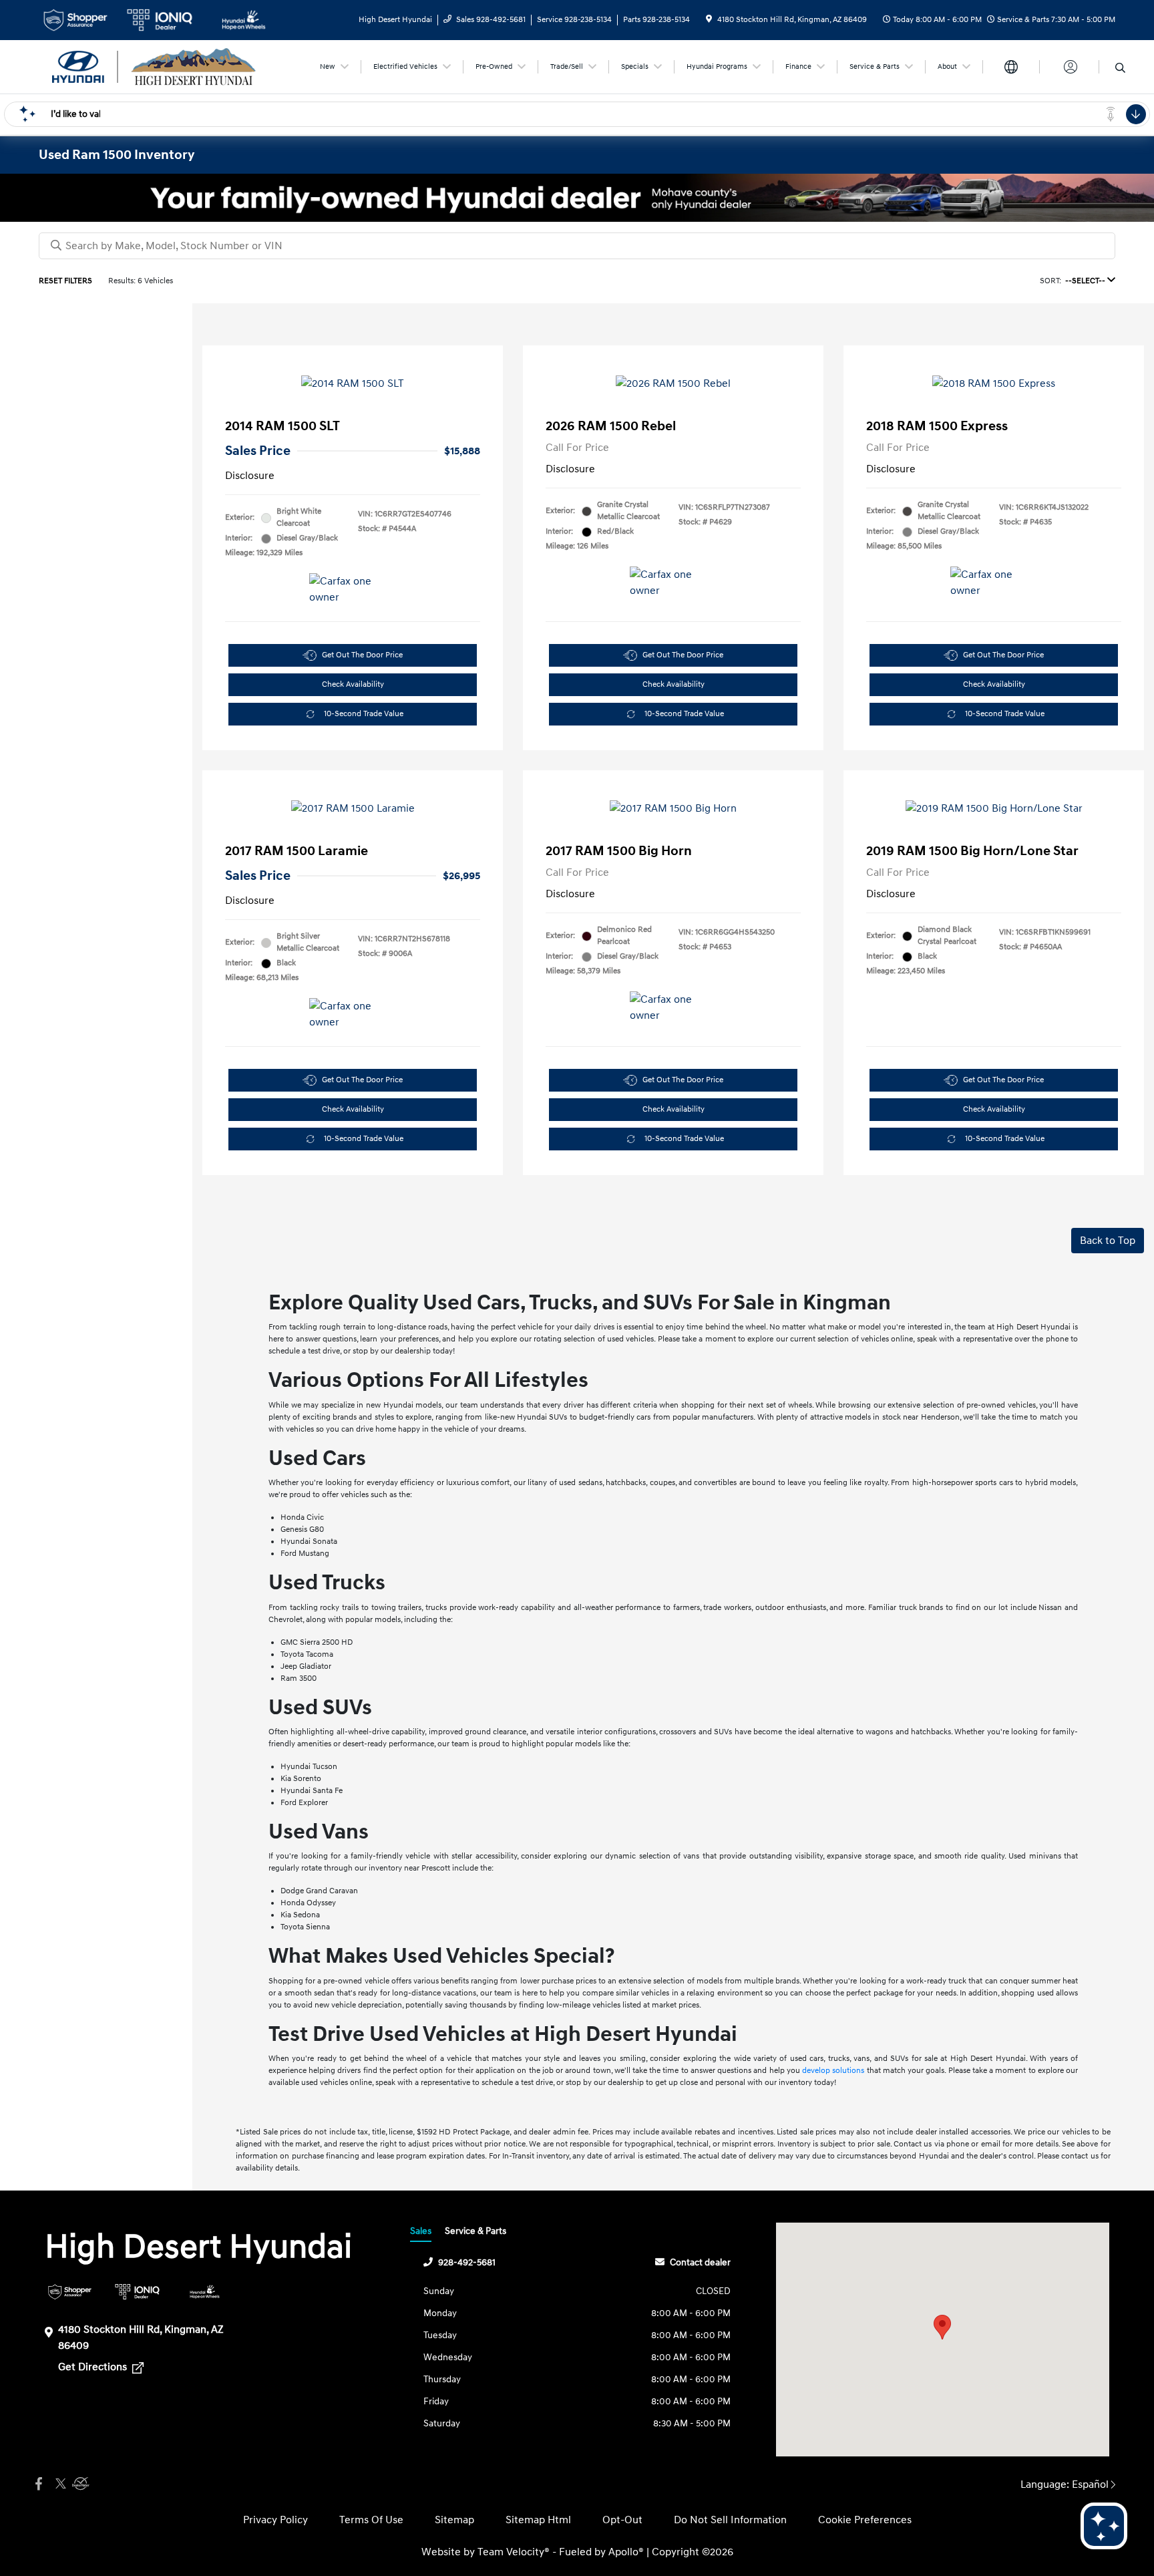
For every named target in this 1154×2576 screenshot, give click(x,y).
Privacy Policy (275, 2520)
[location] (709, 20)
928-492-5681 (467, 2262)
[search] (1120, 69)
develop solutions (833, 2071)
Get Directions (94, 2367)
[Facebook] (39, 2484)
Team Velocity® (514, 2552)
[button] (942, 2327)
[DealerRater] (79, 2484)
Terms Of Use (371, 2520)
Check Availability (353, 684)
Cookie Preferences (865, 2520)
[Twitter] (59, 2484)
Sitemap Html (538, 2520)
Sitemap (454, 2520)
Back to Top (1108, 1241)
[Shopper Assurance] (70, 2292)
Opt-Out (622, 2520)
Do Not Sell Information (730, 2520)
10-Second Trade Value (364, 714)
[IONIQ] (137, 2292)
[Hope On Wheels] (205, 2292)
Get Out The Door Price (362, 655)
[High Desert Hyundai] (154, 66)
